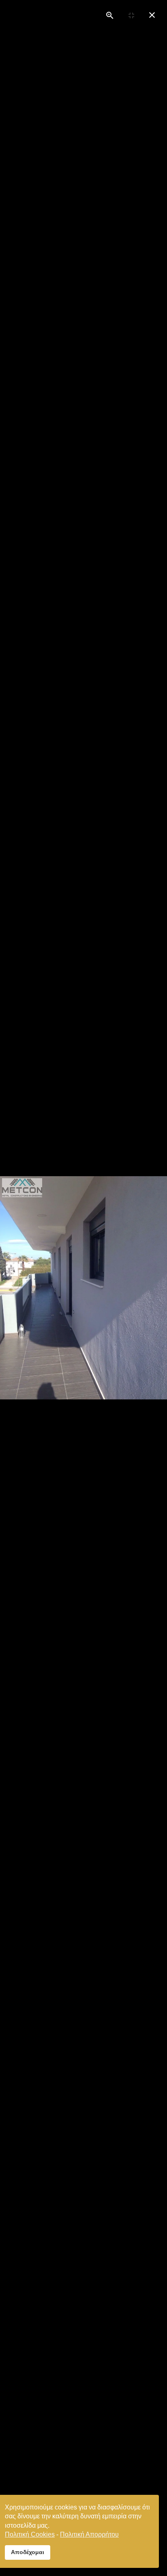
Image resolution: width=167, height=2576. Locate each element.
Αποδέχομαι (28, 2552)
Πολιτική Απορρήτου (89, 2534)
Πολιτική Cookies (30, 2534)
